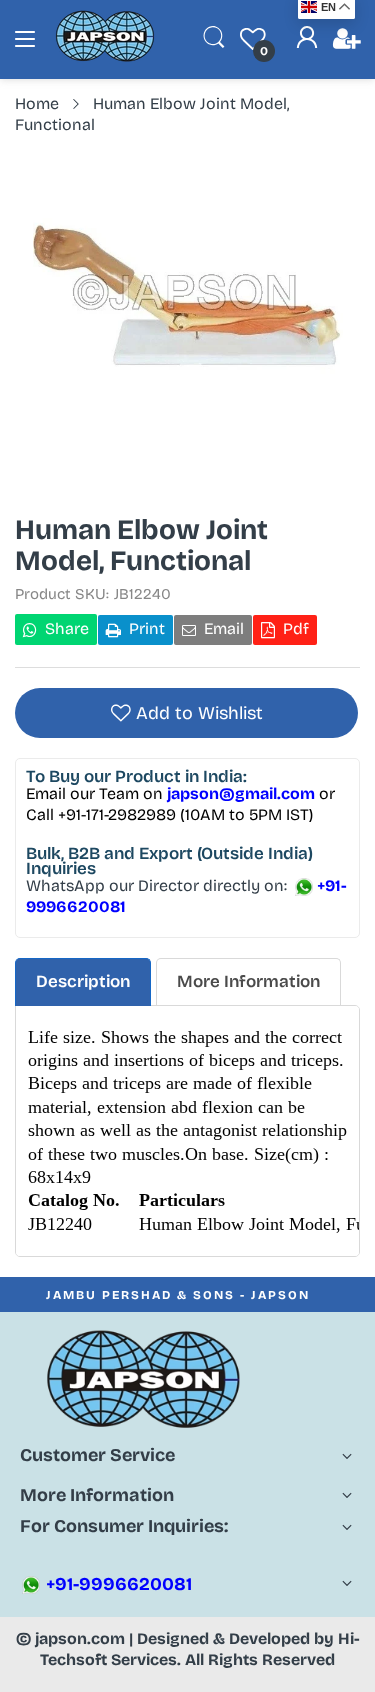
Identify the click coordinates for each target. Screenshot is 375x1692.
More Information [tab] (248, 981)
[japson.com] (105, 57)
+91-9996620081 (117, 1584)
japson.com (80, 1638)
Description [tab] (83, 981)
